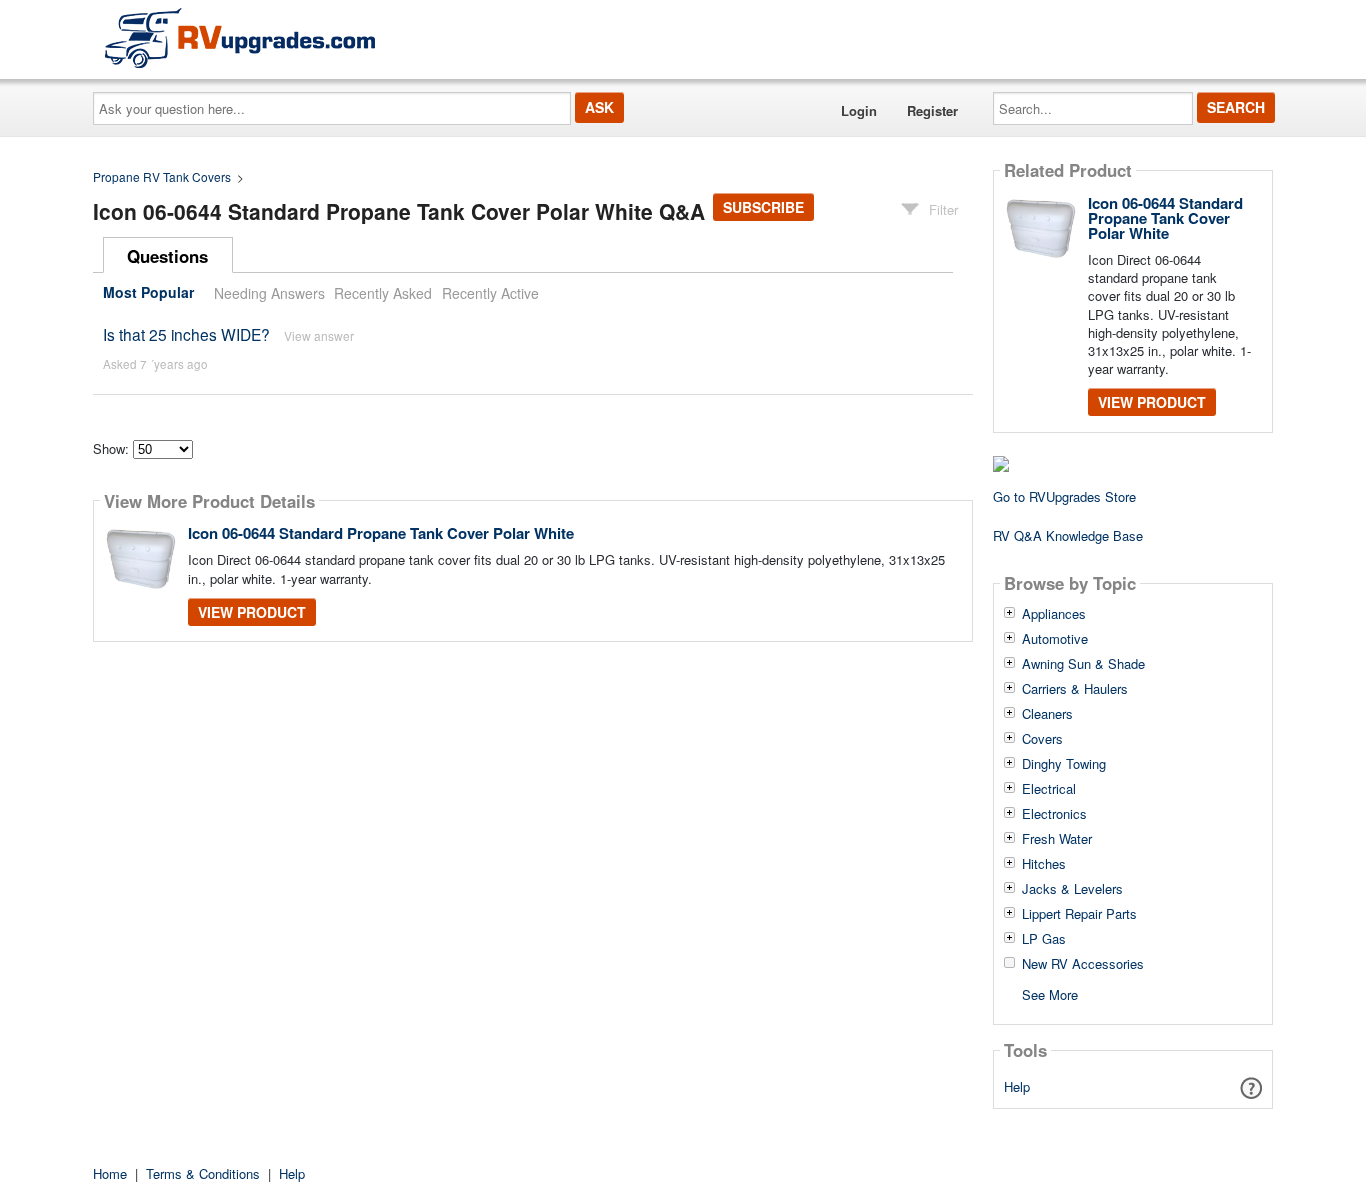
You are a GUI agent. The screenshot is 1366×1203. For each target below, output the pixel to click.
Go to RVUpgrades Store (1064, 496)
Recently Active (490, 293)
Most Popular (148, 293)
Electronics (1054, 814)
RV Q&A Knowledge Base (1068, 535)
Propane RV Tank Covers (162, 176)
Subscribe (763, 207)
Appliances (1054, 614)
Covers (1042, 739)
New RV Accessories (1083, 964)
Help (1017, 1086)
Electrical (1049, 789)
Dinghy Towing (1064, 764)
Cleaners (1047, 714)
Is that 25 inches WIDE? (186, 334)
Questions (167, 256)
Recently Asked (383, 293)
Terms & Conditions (203, 1173)
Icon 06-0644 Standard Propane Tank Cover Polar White (381, 533)
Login (859, 110)
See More (1050, 993)
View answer (319, 335)
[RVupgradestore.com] (240, 37)
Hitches (1044, 864)
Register (932, 110)
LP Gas (1044, 939)
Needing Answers (269, 293)
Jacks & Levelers (1072, 889)
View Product (252, 612)
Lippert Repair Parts (1079, 914)
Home (110, 1173)
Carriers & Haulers (1075, 689)
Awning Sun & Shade (1083, 664)
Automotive (1055, 639)
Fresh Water (1057, 839)
